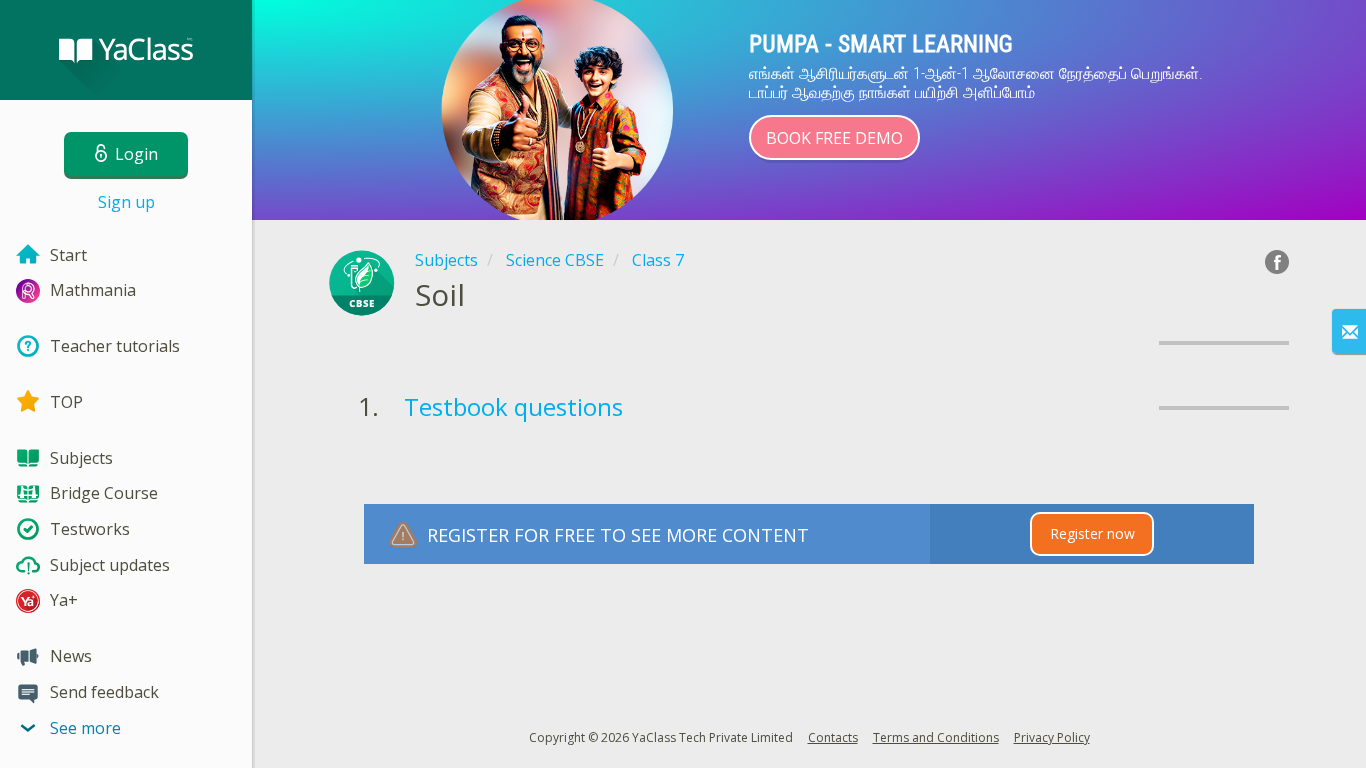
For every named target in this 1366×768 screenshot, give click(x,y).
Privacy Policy (1052, 737)
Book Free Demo (834, 138)
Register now (1092, 533)
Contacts (833, 737)
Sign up (126, 202)
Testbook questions (513, 406)
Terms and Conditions (936, 737)
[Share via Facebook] (1277, 262)
